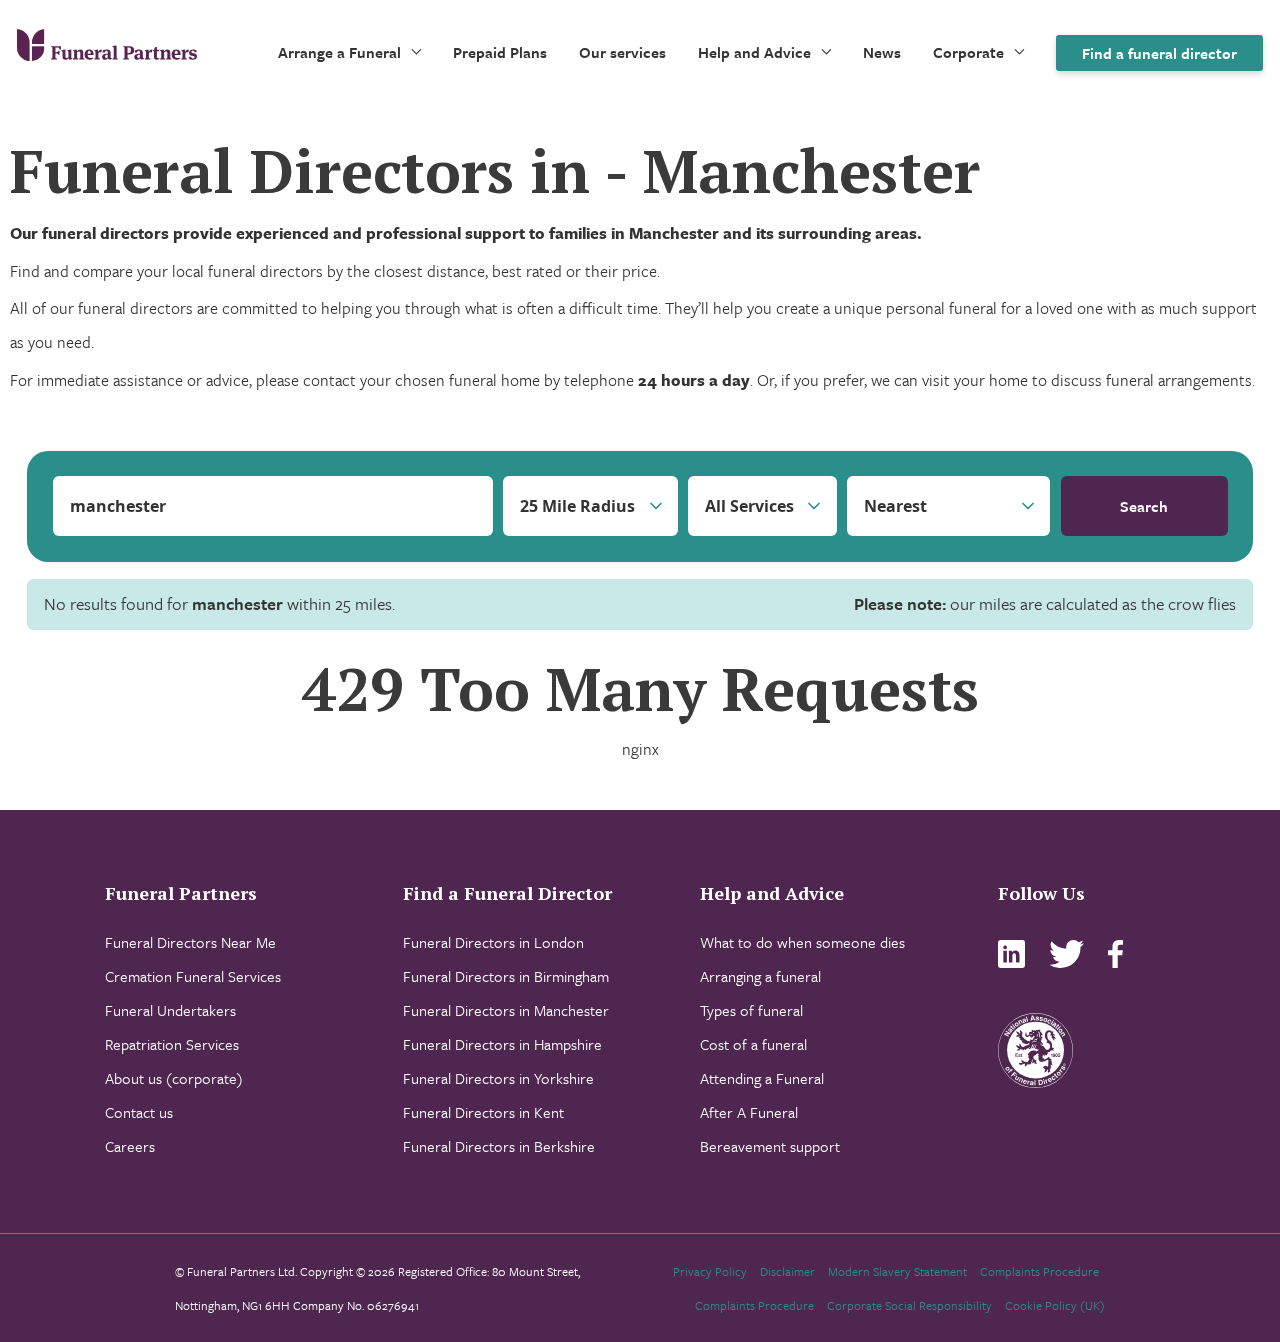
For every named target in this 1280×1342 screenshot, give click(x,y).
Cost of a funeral (753, 1044)
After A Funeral (749, 1112)
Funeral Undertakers (170, 1010)
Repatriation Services (172, 1044)
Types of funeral (751, 1010)
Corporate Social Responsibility (909, 1305)
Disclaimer (787, 1271)
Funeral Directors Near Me (190, 942)
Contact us (139, 1112)
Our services (622, 52)
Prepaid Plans (500, 52)
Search (1144, 506)
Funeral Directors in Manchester (506, 1010)
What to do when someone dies (802, 942)
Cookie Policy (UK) (1055, 1305)
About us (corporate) (174, 1078)
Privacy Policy (710, 1271)
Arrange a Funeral (339, 52)
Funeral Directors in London (493, 942)
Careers (130, 1146)
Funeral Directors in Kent (483, 1112)
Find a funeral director (1159, 53)
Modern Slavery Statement (897, 1271)
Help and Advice (754, 52)
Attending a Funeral (762, 1078)
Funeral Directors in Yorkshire (498, 1078)
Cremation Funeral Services (193, 976)
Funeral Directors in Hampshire (502, 1044)
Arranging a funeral (760, 976)
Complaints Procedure (1039, 1271)
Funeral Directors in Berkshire (499, 1146)
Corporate (968, 52)
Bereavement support (770, 1146)
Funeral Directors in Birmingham (506, 976)
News (882, 52)
